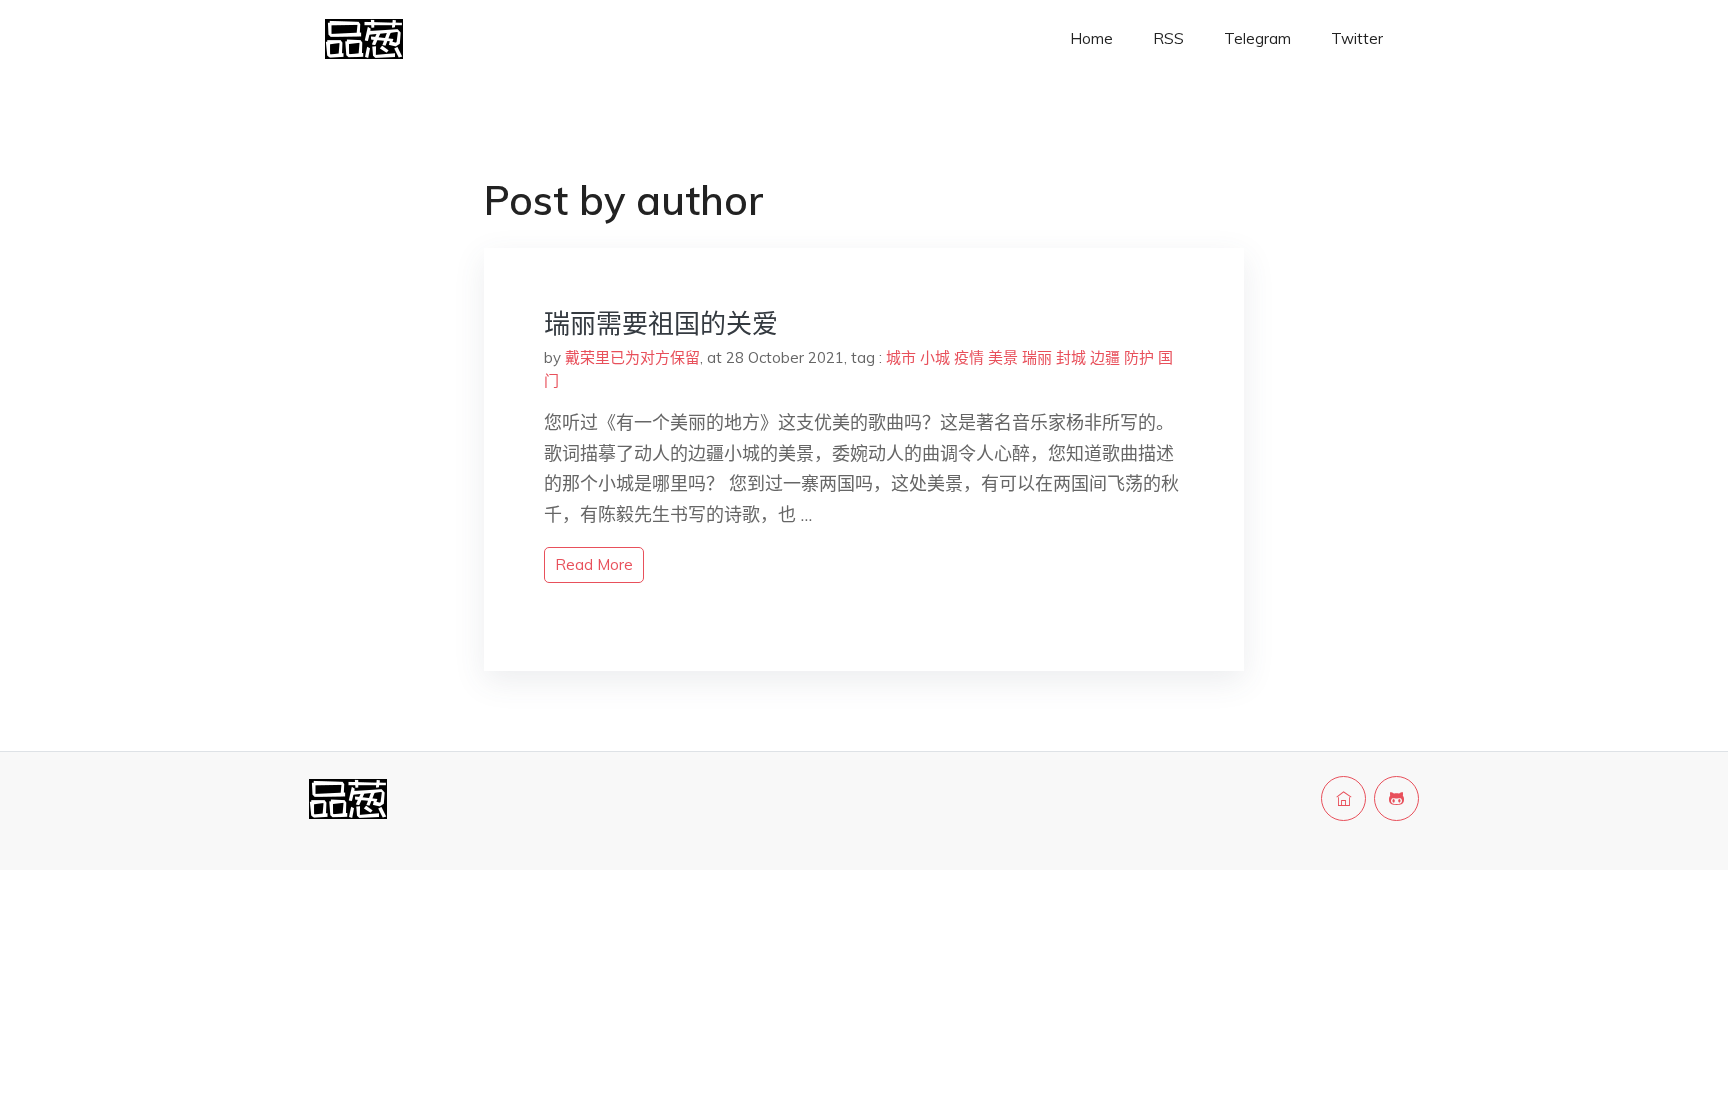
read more (594, 564)
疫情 (969, 357)
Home (1091, 38)
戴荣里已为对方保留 (632, 357)
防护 (1139, 357)
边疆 (1105, 357)
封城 (1071, 357)
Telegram (1257, 38)
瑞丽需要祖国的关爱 (661, 323)
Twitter (1357, 38)
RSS (1168, 38)
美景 (1003, 357)
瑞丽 (1037, 357)
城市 (901, 357)
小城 (935, 357)
